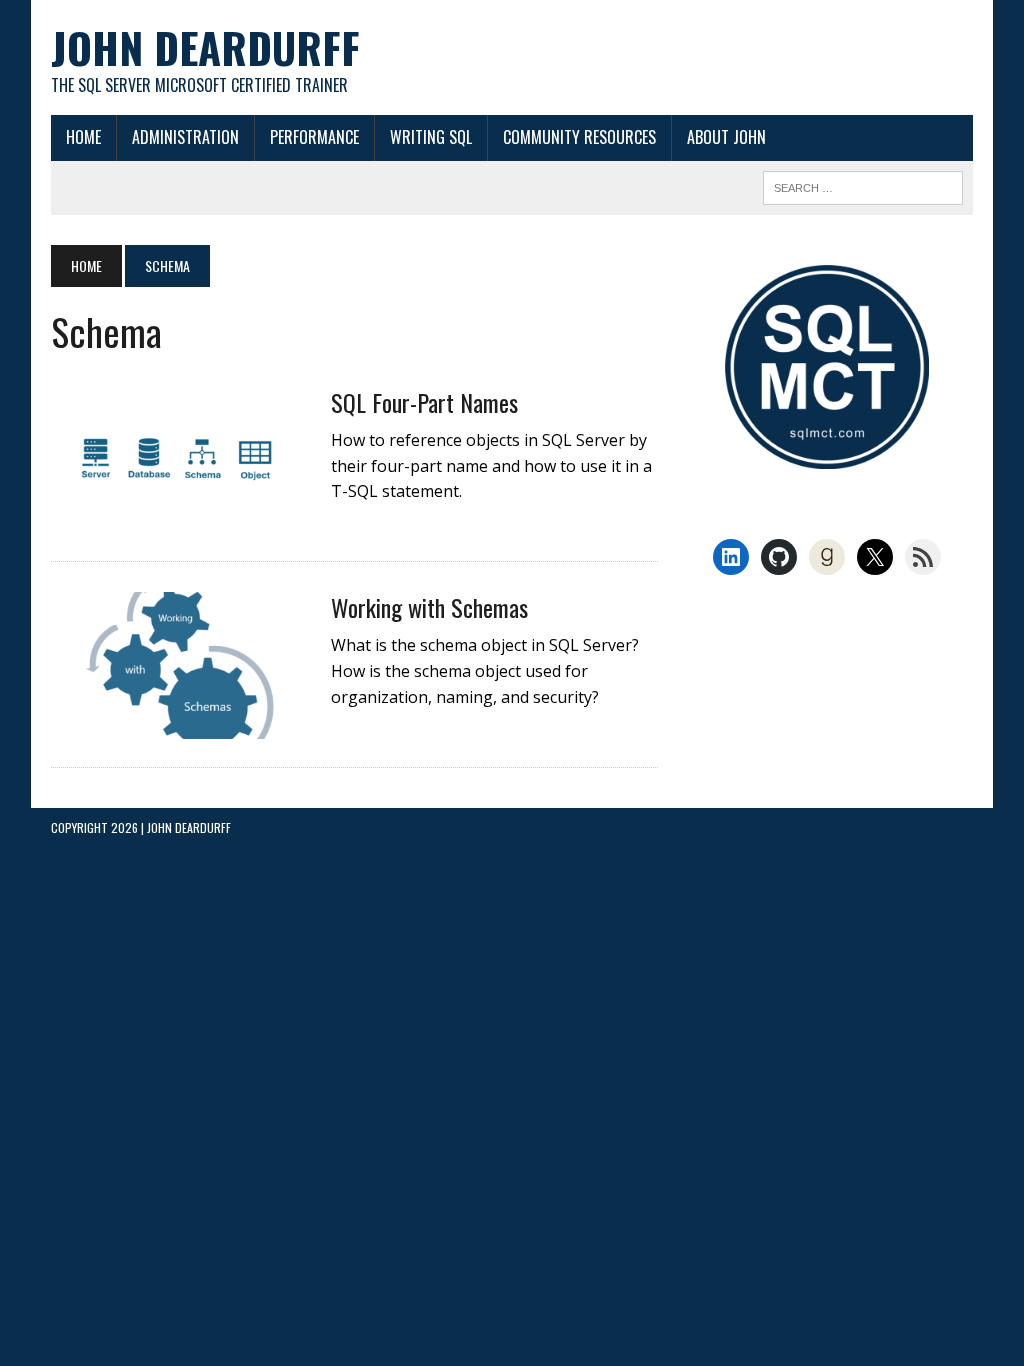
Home (83, 137)
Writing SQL (431, 137)
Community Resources (579, 137)
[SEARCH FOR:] (863, 185)
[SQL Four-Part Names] (181, 520)
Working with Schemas (429, 607)
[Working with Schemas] (181, 725)
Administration (185, 137)
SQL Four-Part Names (424, 402)
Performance (314, 137)
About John (726, 137)
